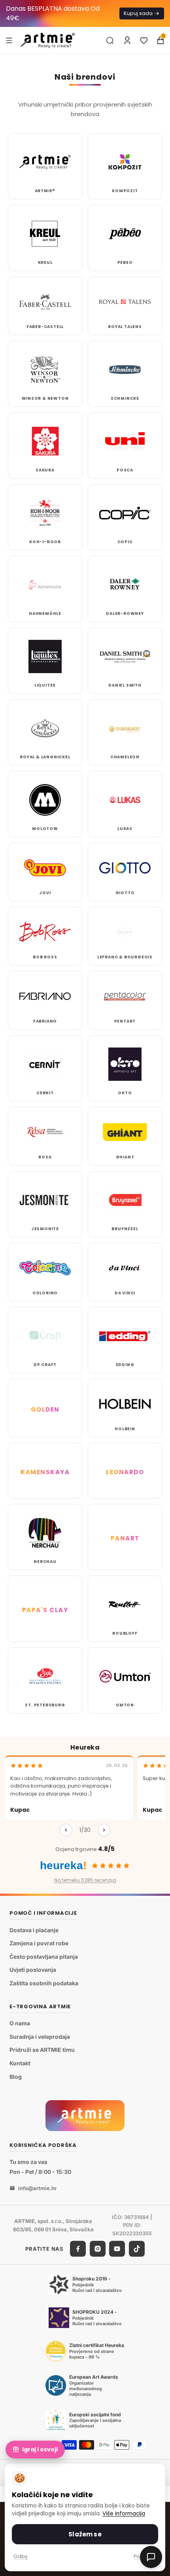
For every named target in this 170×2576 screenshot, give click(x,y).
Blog (16, 2077)
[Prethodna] (66, 1830)
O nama (20, 2023)
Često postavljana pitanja (44, 1957)
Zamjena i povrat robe (39, 1943)
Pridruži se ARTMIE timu (42, 2050)
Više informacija (124, 2514)
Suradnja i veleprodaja (40, 2037)
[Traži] (110, 40)
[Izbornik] (9, 40)
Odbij (20, 2556)
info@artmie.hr (37, 2188)
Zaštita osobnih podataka (44, 1983)
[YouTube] (117, 2249)
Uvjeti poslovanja (33, 1970)
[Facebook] (78, 2249)
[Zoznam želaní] (144, 40)
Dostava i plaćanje (34, 1930)
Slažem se (85, 2534)
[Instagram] (98, 2249)
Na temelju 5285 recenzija (85, 1880)
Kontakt (20, 2063)
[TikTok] (137, 2249)
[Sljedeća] (104, 1830)
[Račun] (127, 40)
